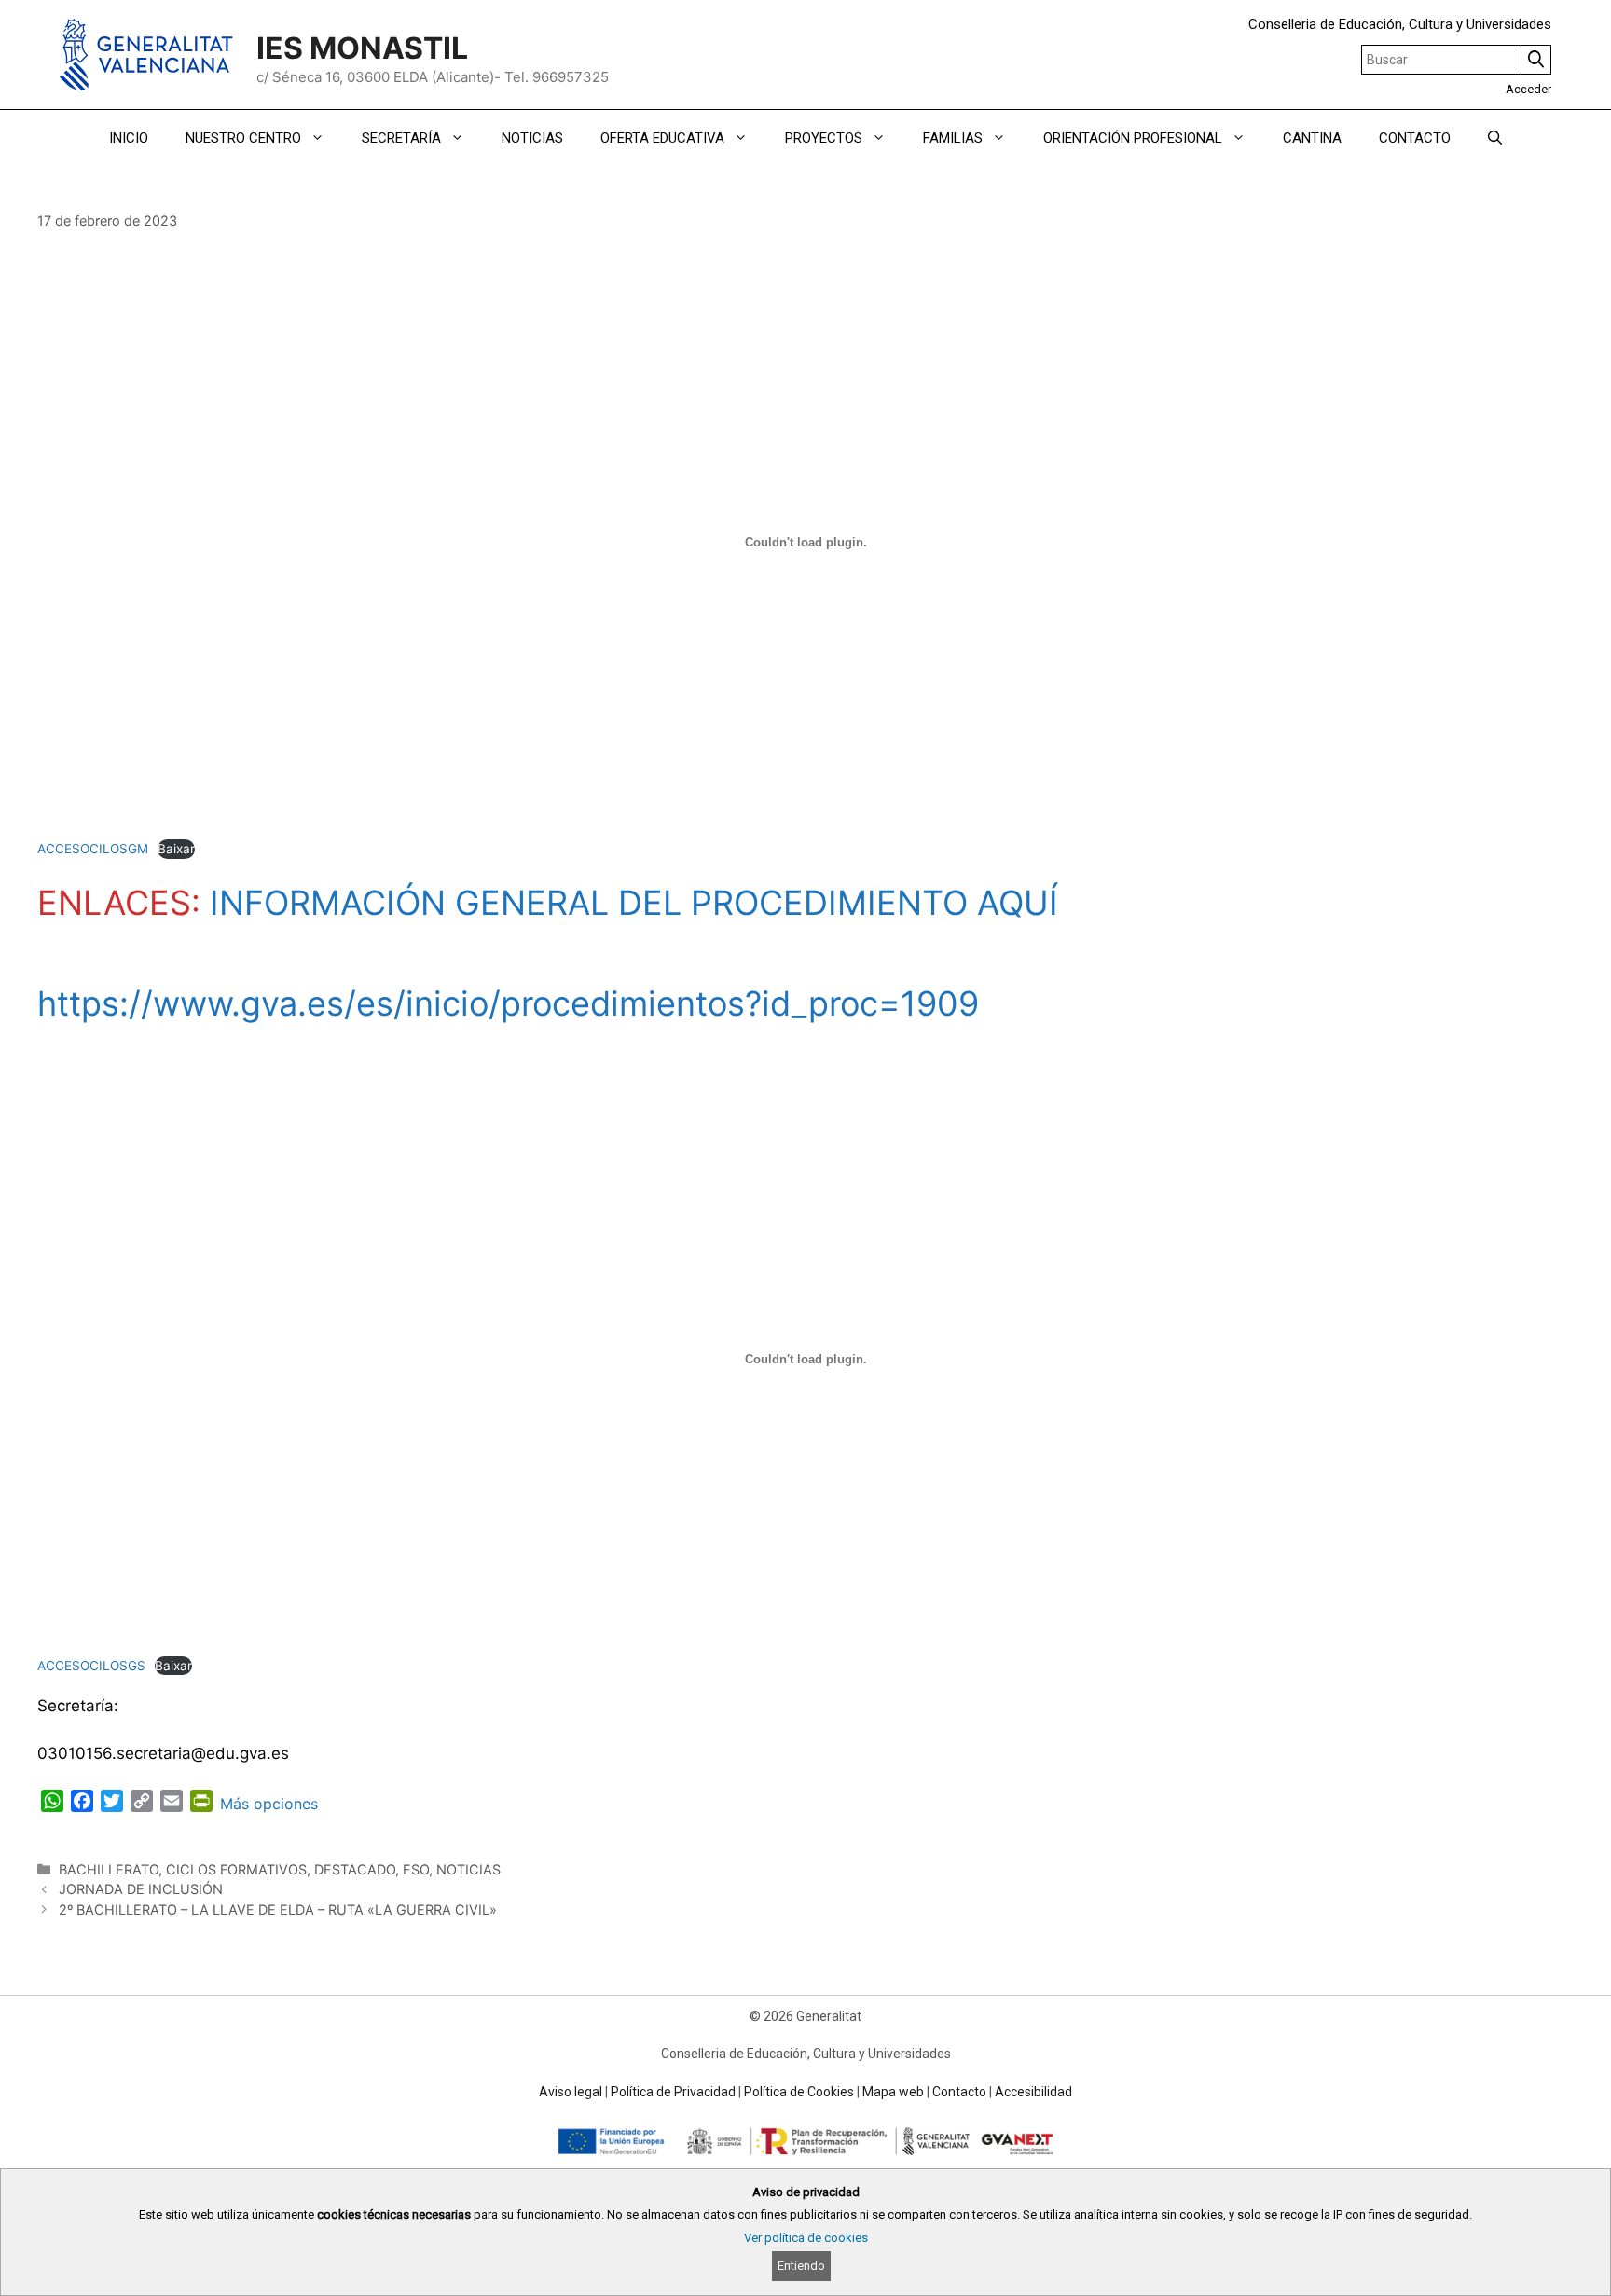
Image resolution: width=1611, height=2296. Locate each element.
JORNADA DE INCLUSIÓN (141, 1889)
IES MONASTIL (362, 48)
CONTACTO (1415, 138)
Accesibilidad (1033, 2092)
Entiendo (801, 2266)
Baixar (176, 849)
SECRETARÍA (401, 138)
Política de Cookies (799, 2092)
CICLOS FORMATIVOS (236, 1869)
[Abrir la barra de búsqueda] (1495, 138)
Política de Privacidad (673, 2092)
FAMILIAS (953, 138)
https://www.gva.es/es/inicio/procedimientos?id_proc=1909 (508, 1003)
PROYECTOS (824, 138)
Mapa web (893, 2092)
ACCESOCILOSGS (91, 1666)
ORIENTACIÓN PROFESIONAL (1133, 138)
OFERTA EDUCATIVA (662, 138)
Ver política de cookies (806, 2238)
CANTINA (1312, 138)
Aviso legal (571, 2092)
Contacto (959, 2092)
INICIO (129, 138)
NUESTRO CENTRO (243, 138)
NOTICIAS (532, 138)
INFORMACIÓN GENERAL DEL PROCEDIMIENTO (589, 903)
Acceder (1528, 89)
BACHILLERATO (109, 1869)
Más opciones (269, 1804)
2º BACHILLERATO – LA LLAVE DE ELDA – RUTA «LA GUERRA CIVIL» (278, 1909)
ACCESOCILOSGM (93, 849)
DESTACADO (355, 1869)
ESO (416, 1869)
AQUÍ (1018, 903)
